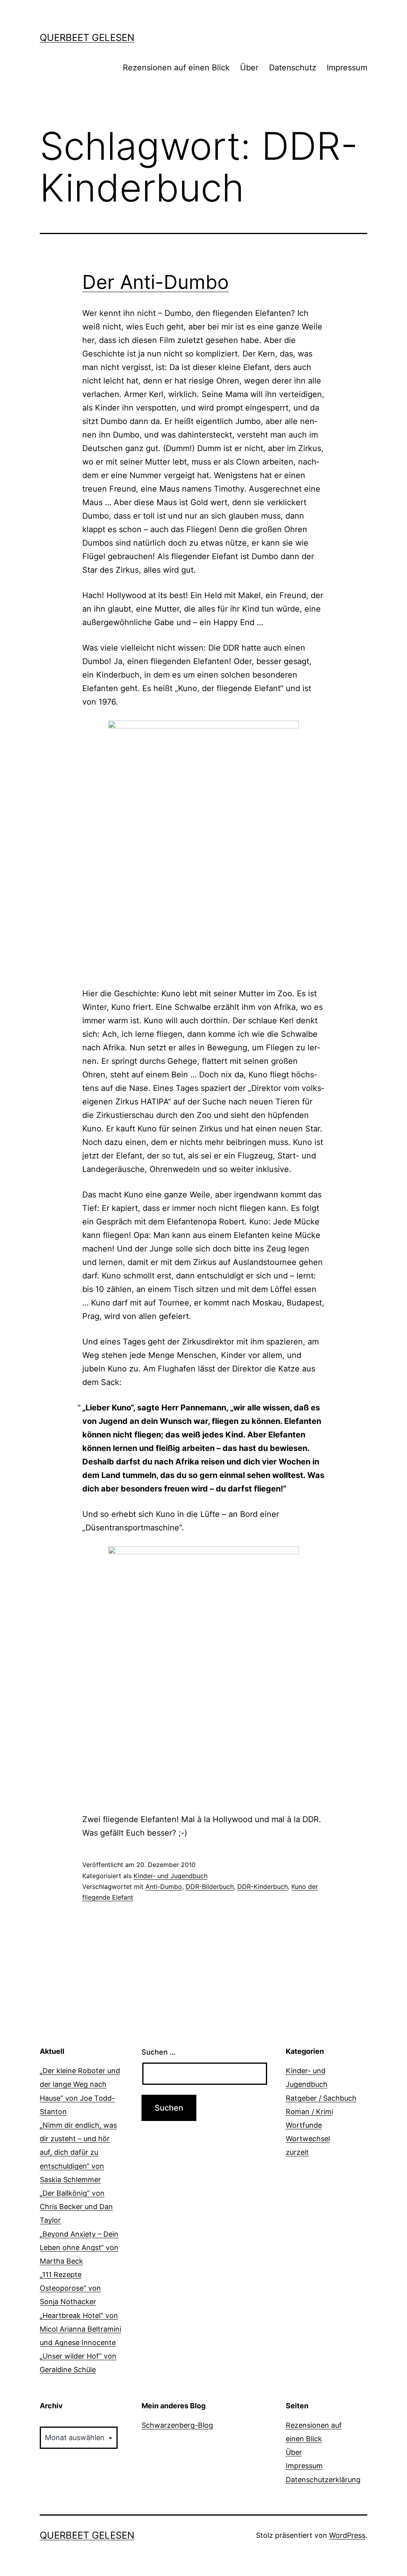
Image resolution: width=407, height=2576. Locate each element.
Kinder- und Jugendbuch (171, 1876)
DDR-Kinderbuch (263, 1886)
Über (249, 68)
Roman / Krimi (309, 2112)
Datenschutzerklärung (323, 2480)
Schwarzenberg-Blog (177, 2425)
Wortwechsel (308, 2139)
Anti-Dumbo (164, 1886)
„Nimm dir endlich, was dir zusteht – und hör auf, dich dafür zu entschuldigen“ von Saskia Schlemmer (78, 2152)
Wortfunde (304, 2125)
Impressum (347, 68)
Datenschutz (293, 68)
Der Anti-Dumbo (156, 282)
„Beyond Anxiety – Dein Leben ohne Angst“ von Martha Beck (79, 2248)
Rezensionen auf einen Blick (176, 68)
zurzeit (297, 2152)
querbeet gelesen (87, 38)
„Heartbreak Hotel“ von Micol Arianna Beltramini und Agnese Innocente (80, 2329)
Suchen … (159, 2052)
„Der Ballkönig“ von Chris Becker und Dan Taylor (76, 2207)
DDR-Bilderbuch (210, 1886)
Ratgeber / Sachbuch (321, 2098)
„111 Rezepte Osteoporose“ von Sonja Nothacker (70, 2288)
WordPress (347, 2535)
